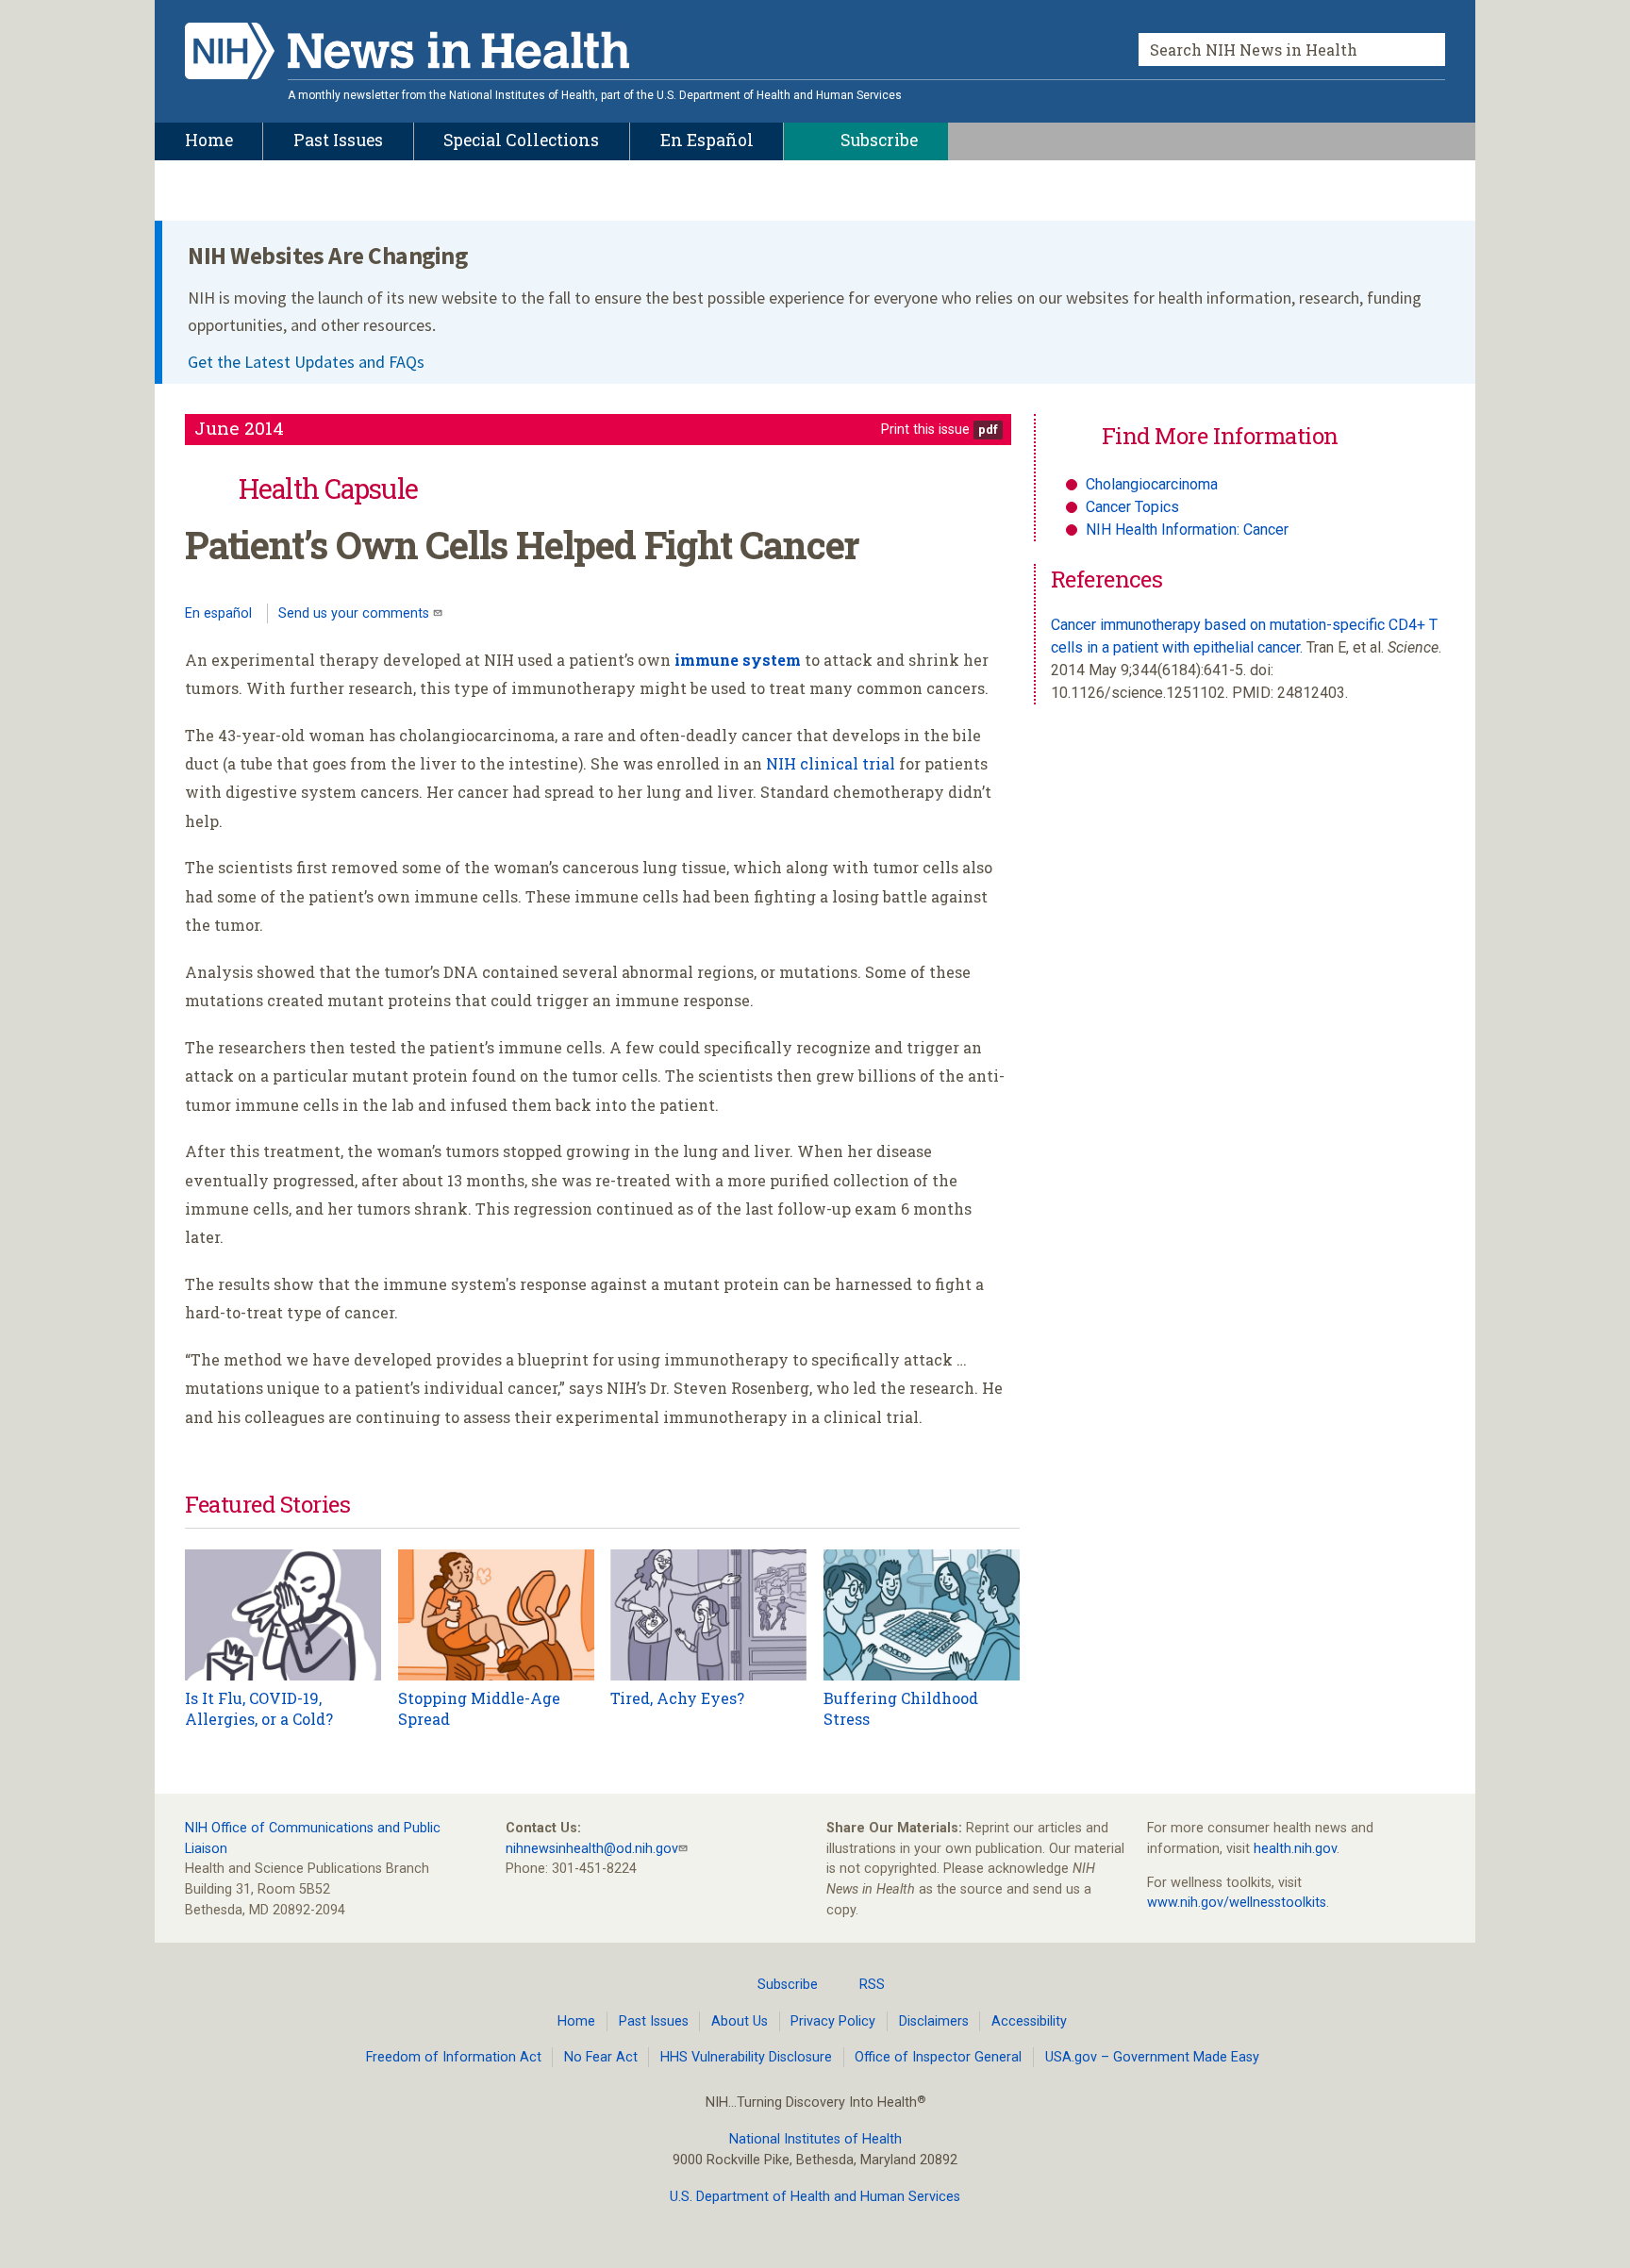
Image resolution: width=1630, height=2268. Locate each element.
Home (576, 2021)
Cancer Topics (1132, 507)
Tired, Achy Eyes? (677, 1698)
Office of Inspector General (938, 2057)
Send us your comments (356, 613)
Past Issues (654, 2021)
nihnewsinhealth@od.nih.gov (592, 1849)
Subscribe (788, 1985)
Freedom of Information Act (454, 2057)
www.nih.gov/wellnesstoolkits (1237, 1903)
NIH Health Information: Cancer (1187, 530)
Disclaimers (934, 2021)
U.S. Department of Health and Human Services (815, 2197)
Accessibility (1029, 2021)
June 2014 (239, 428)
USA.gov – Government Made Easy (1152, 2057)
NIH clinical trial (831, 763)
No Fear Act (601, 2057)
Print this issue (925, 430)
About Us (740, 2021)
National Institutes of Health (815, 2139)
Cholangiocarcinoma (1152, 484)
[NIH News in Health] (407, 55)
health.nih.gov (1295, 1849)
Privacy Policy (833, 2021)
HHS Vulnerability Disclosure (746, 2057)
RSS (872, 1985)
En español (218, 613)
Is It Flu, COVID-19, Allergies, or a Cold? (259, 1708)
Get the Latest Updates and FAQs (306, 362)
